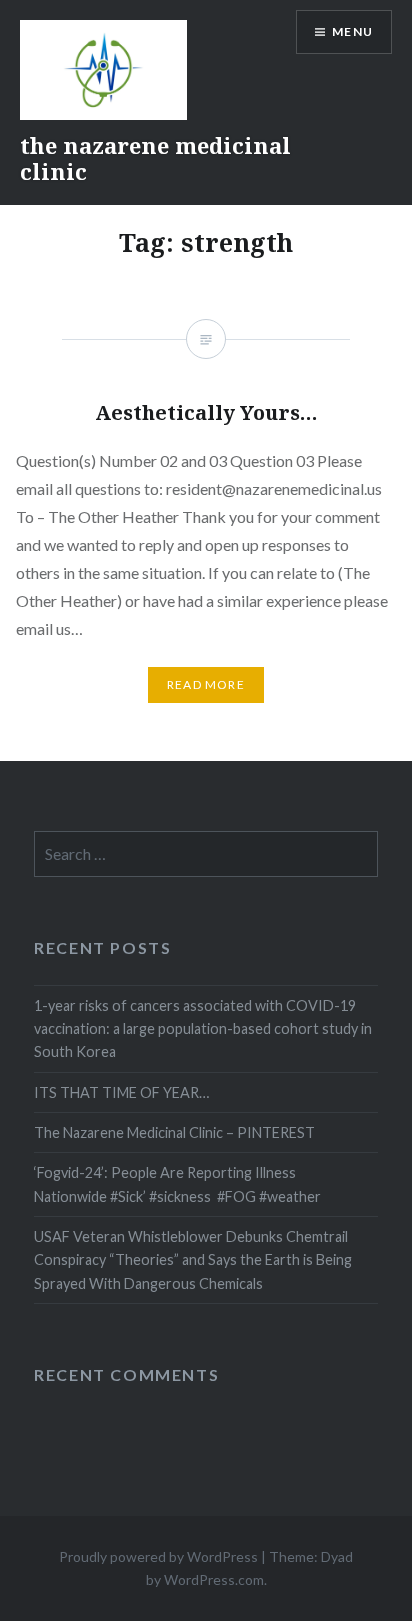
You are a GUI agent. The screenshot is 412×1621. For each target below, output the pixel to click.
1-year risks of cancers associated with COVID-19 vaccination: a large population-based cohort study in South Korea (203, 1029)
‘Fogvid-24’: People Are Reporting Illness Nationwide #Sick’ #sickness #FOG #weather (177, 1184)
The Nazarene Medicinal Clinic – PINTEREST (174, 1132)
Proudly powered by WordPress (158, 1556)
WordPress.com (214, 1579)
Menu (352, 31)
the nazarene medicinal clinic (155, 158)
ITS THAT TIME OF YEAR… (121, 1092)
